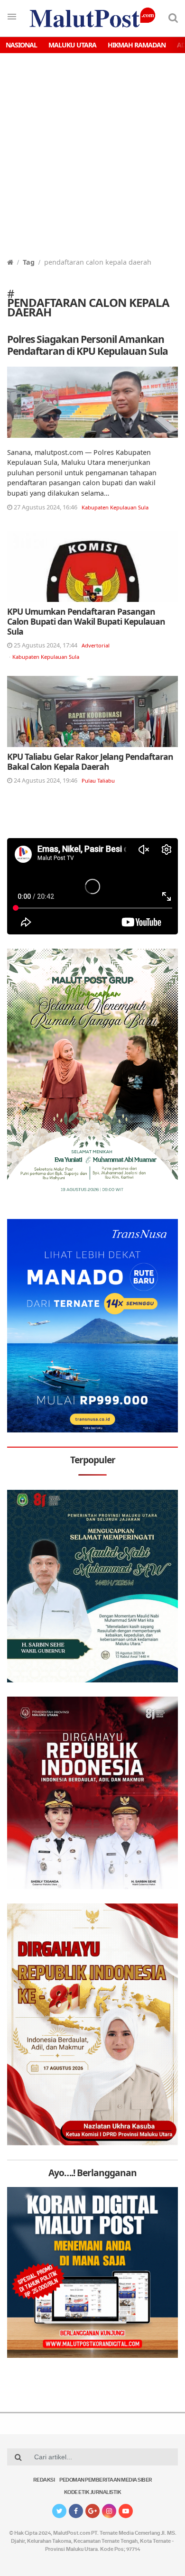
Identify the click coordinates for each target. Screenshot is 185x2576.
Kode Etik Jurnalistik (93, 2493)
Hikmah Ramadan (137, 45)
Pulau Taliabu (98, 780)
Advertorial (96, 645)
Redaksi (44, 2480)
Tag (29, 262)
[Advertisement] (92, 160)
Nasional (21, 45)
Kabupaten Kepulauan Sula (115, 507)
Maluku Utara (72, 45)
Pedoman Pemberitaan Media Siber (106, 2480)
